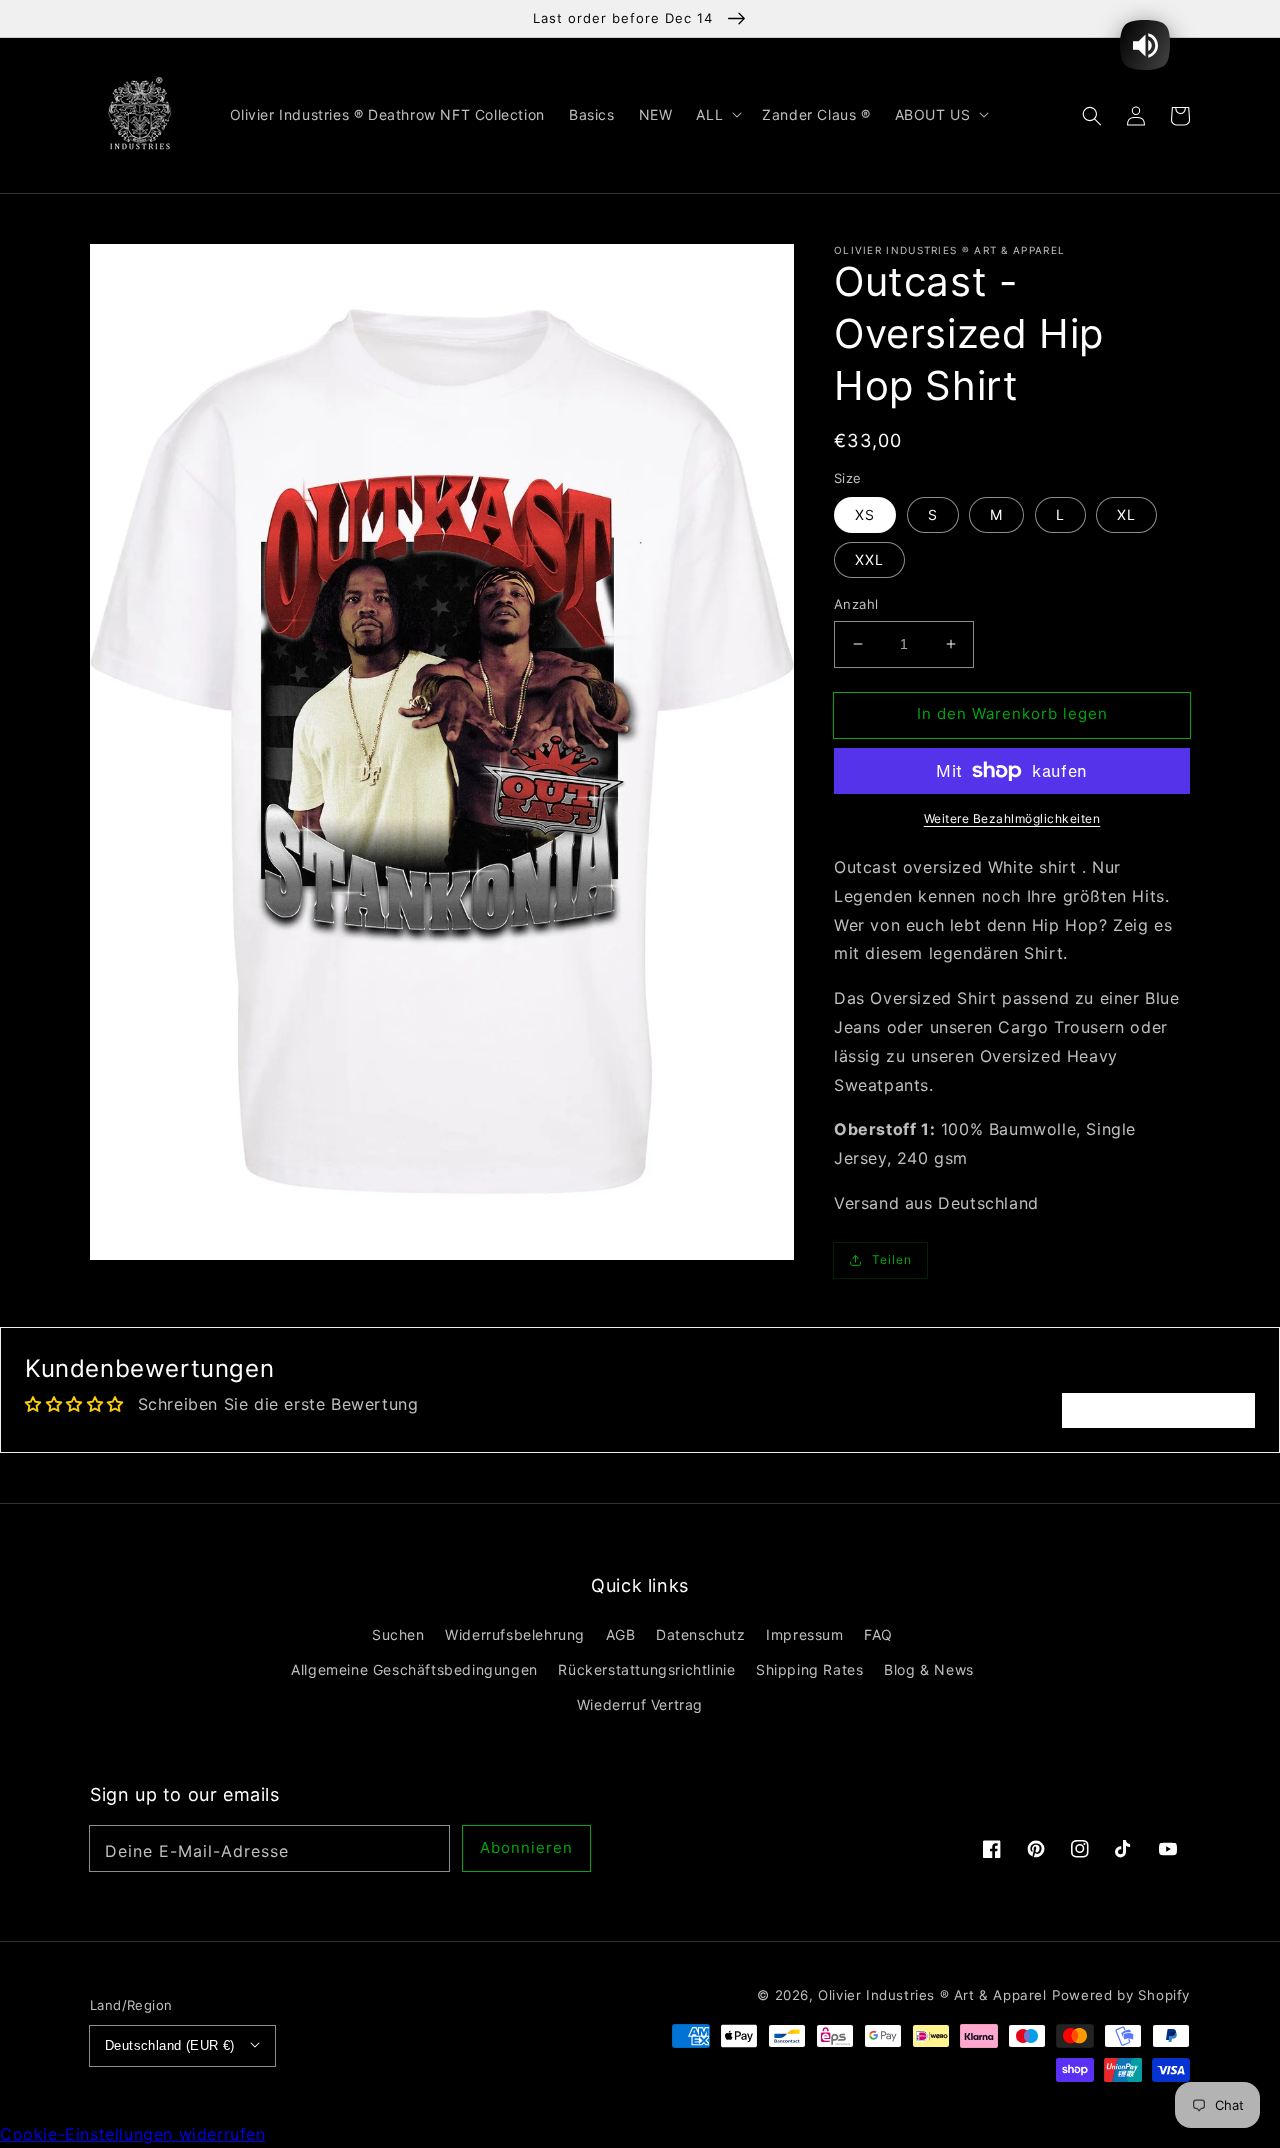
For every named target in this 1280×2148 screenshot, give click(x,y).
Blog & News (929, 1669)
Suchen (398, 1634)
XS (865, 514)
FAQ (878, 1634)
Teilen (892, 1259)
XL (1126, 514)
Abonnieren (526, 1847)
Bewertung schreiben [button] (1158, 1410)
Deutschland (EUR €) (170, 2045)
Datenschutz (701, 1634)
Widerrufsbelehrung (515, 1634)
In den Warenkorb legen (1012, 713)
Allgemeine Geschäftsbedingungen (414, 1669)
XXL (869, 559)
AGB (621, 1634)
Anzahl (856, 604)
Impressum (804, 1634)
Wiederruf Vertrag (640, 1704)
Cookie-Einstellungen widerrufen (133, 2134)
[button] (1092, 115)
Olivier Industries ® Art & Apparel (932, 1995)
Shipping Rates (809, 1669)
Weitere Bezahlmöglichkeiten (1012, 818)
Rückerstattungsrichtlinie (646, 1669)
